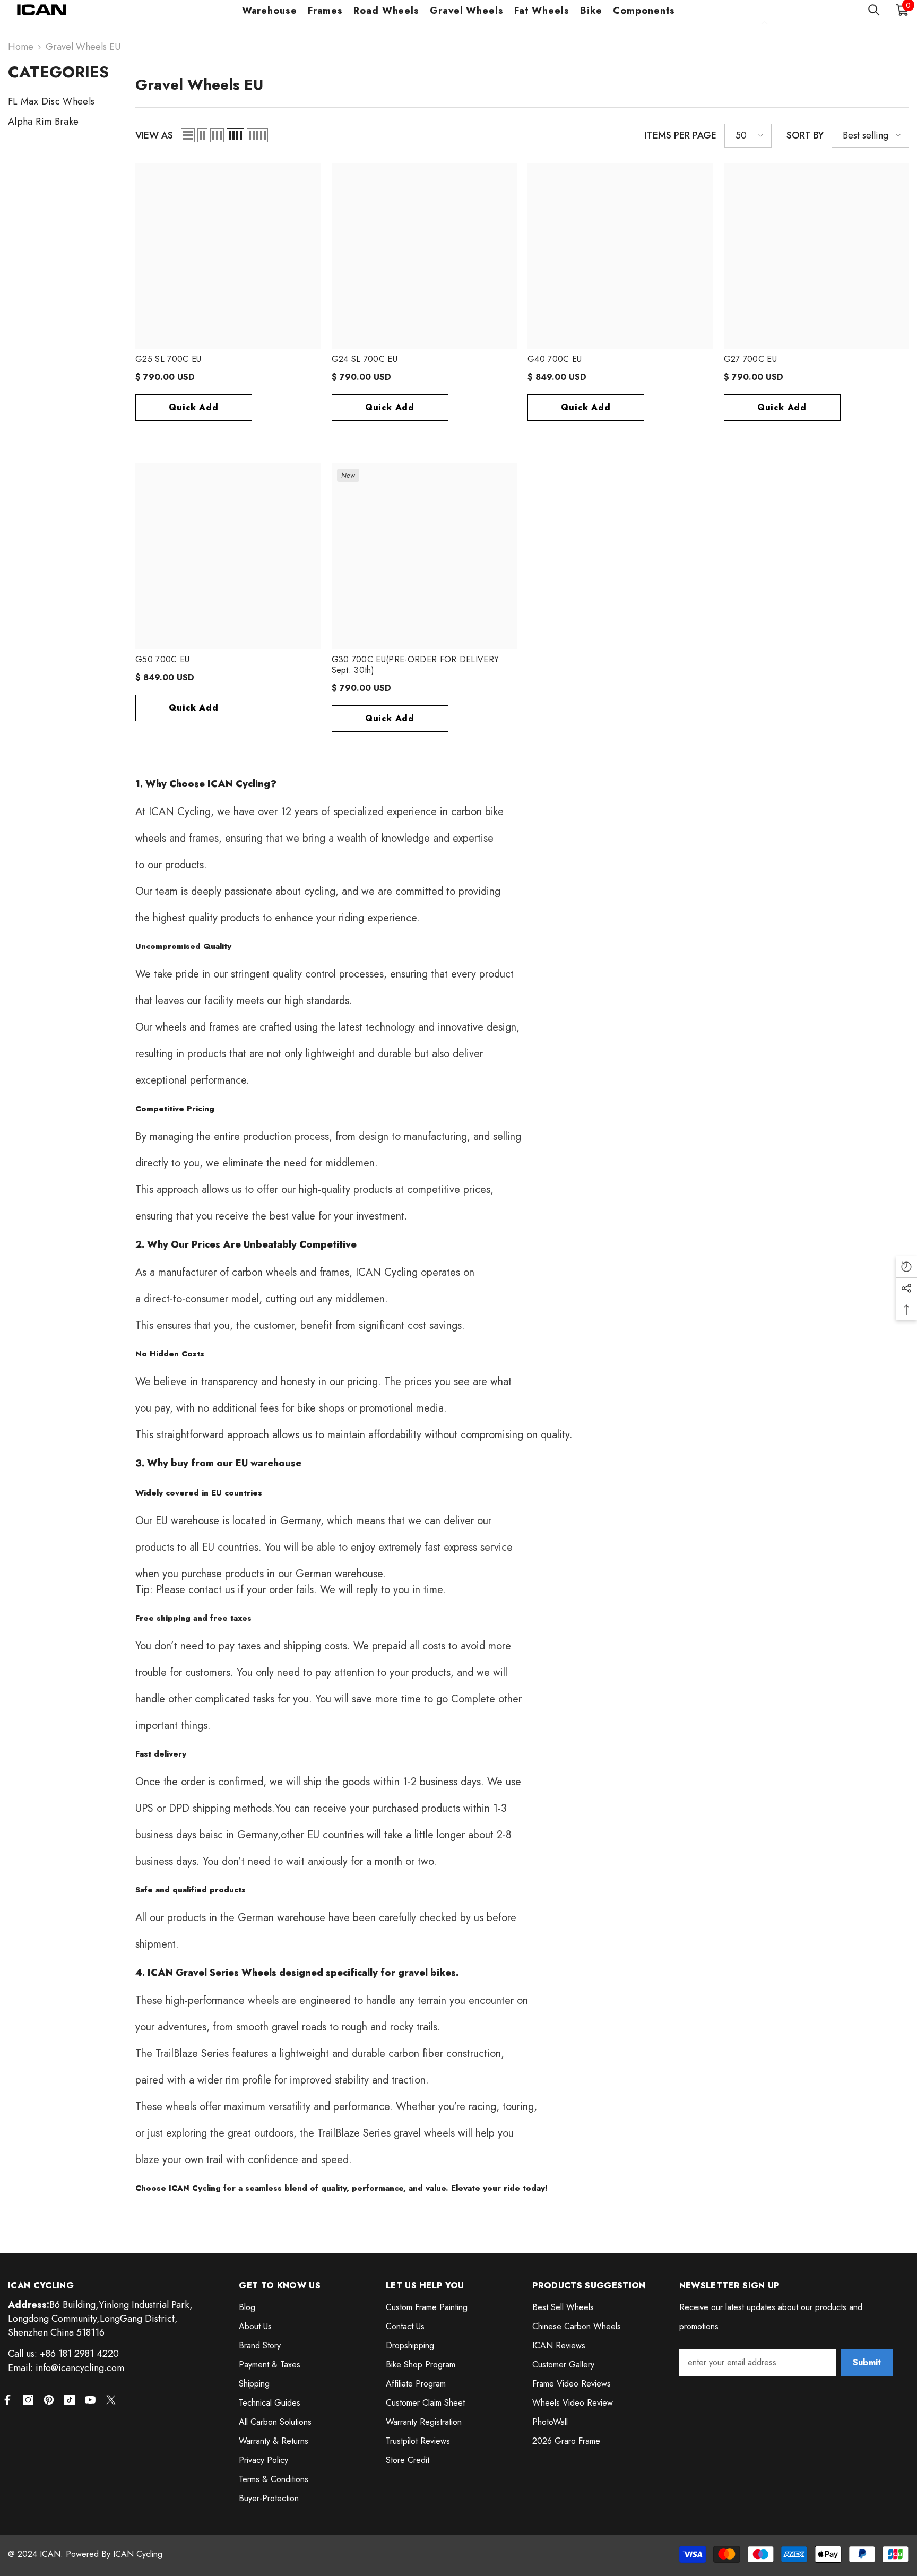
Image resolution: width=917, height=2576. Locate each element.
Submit (867, 2362)
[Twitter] (111, 2400)
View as (154, 135)
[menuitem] (64, 101)
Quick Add (193, 407)
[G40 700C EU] (620, 256)
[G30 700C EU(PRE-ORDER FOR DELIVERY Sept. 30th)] (425, 556)
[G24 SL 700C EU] (425, 256)
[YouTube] (90, 2400)
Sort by (805, 135)
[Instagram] (28, 2400)
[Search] (874, 10)
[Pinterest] (49, 2400)
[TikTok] (70, 2400)
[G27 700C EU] (817, 256)
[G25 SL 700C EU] (228, 256)
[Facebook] (7, 2400)
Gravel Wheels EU (83, 47)
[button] (188, 135)
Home (21, 47)
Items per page (681, 135)
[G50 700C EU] (228, 556)
